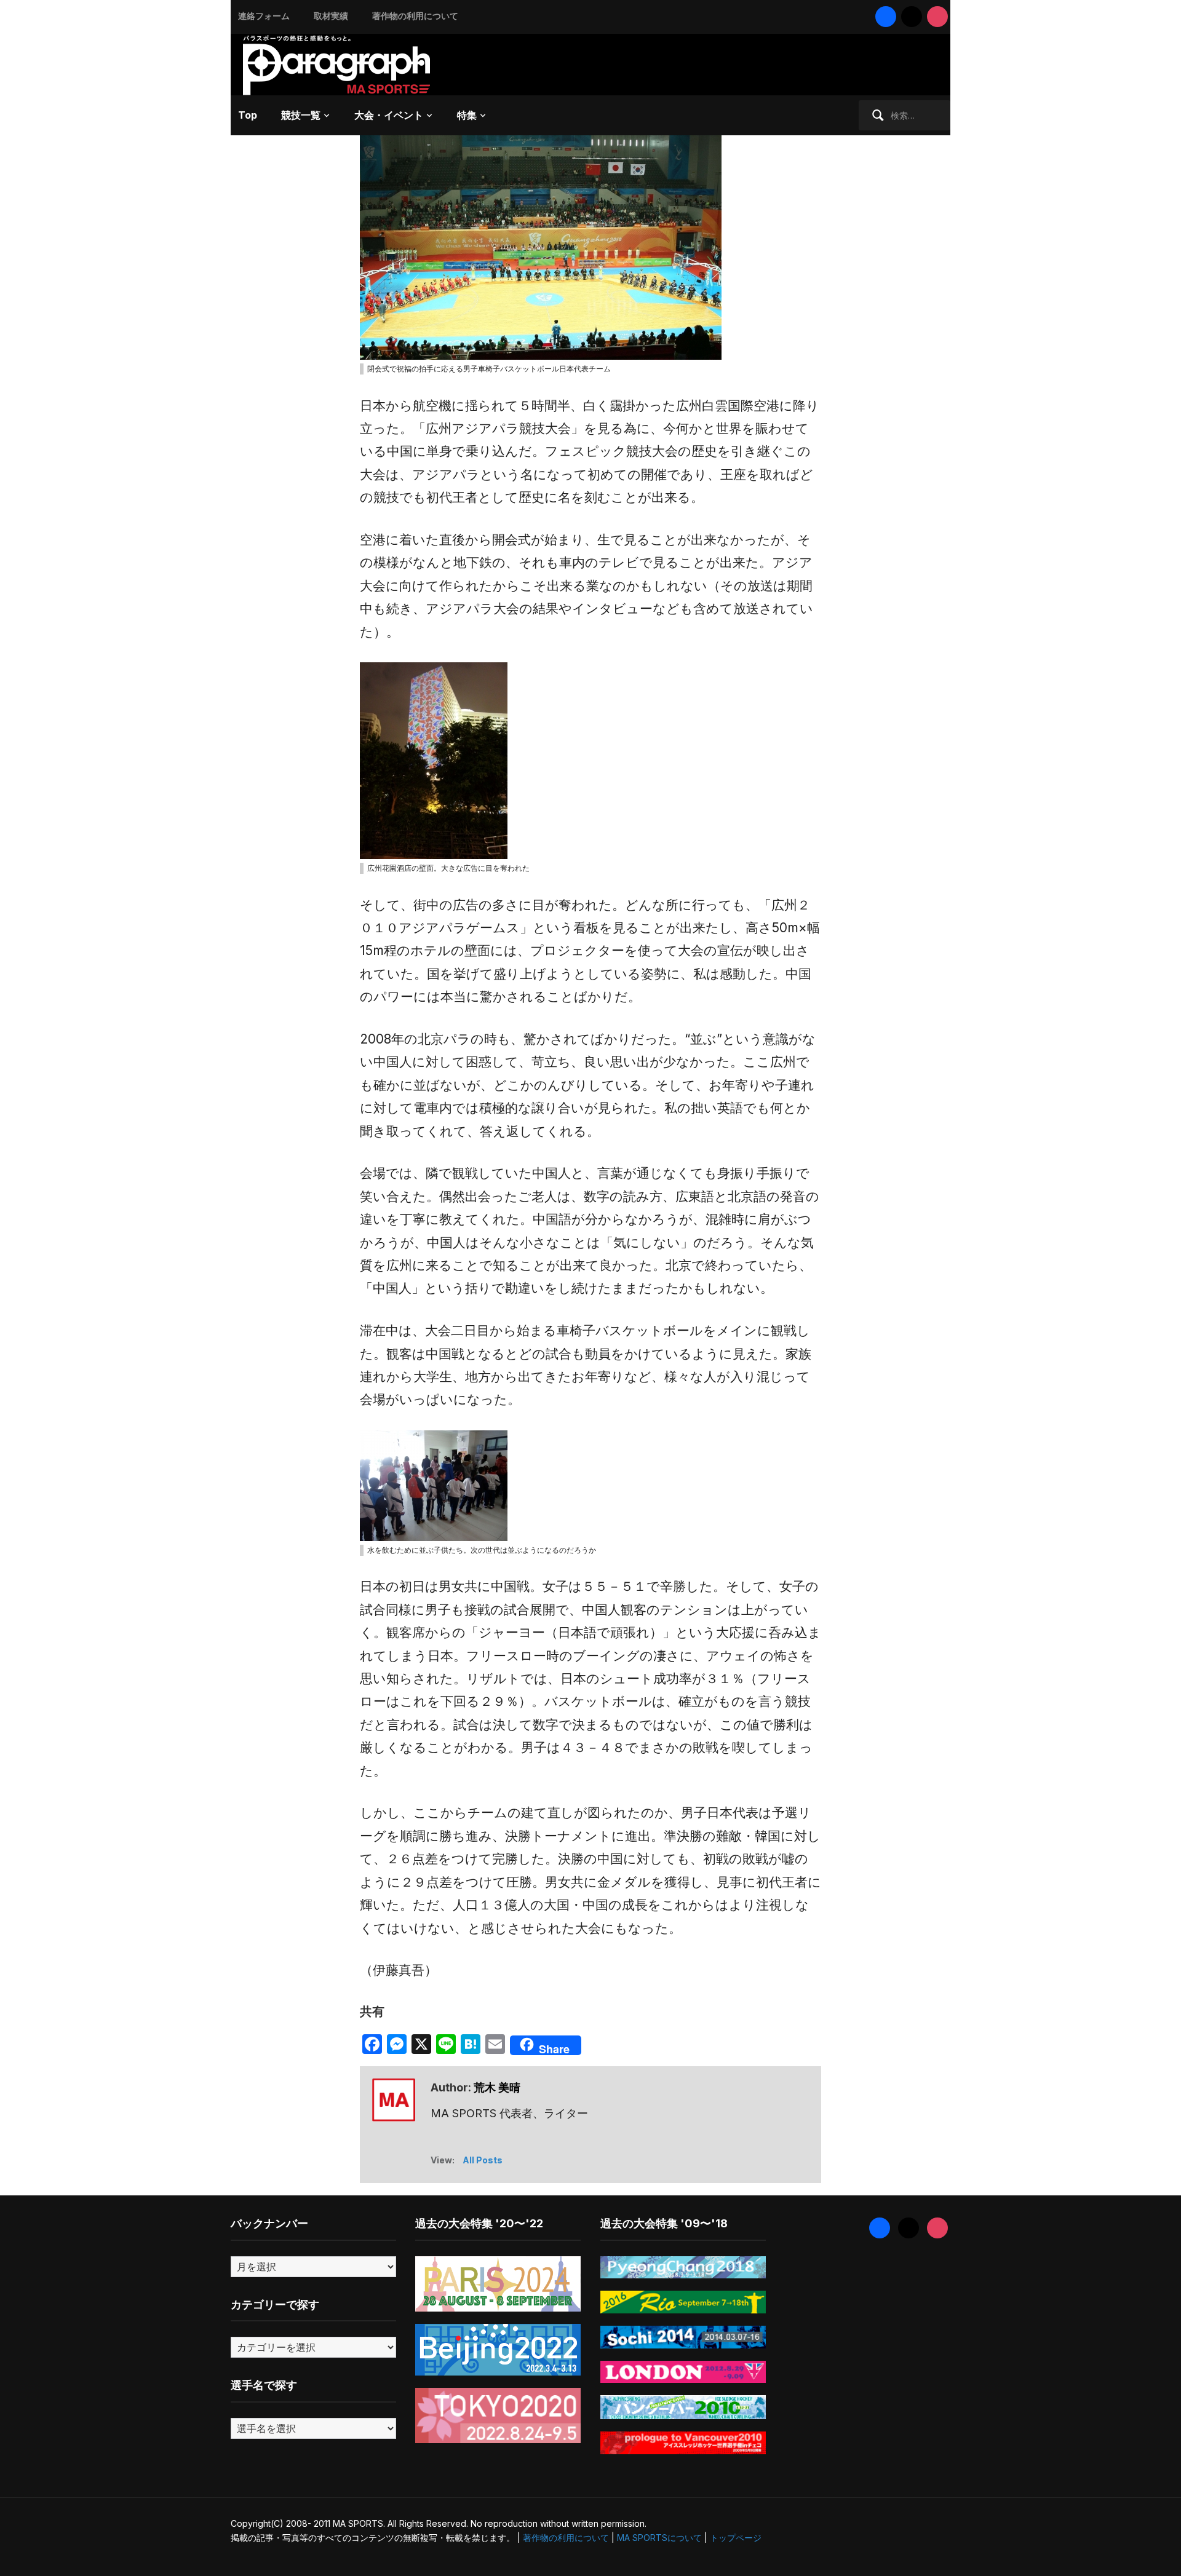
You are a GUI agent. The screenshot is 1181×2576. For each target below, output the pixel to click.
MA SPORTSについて (659, 2538)
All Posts (483, 2160)
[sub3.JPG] (434, 1485)
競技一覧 (301, 115)
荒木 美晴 (497, 2087)
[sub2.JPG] (434, 760)
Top (248, 115)
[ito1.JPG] (541, 238)
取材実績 (331, 16)
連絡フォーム (264, 16)
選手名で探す (264, 2385)
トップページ (736, 2538)
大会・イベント (389, 115)
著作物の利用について (415, 16)
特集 (467, 115)
